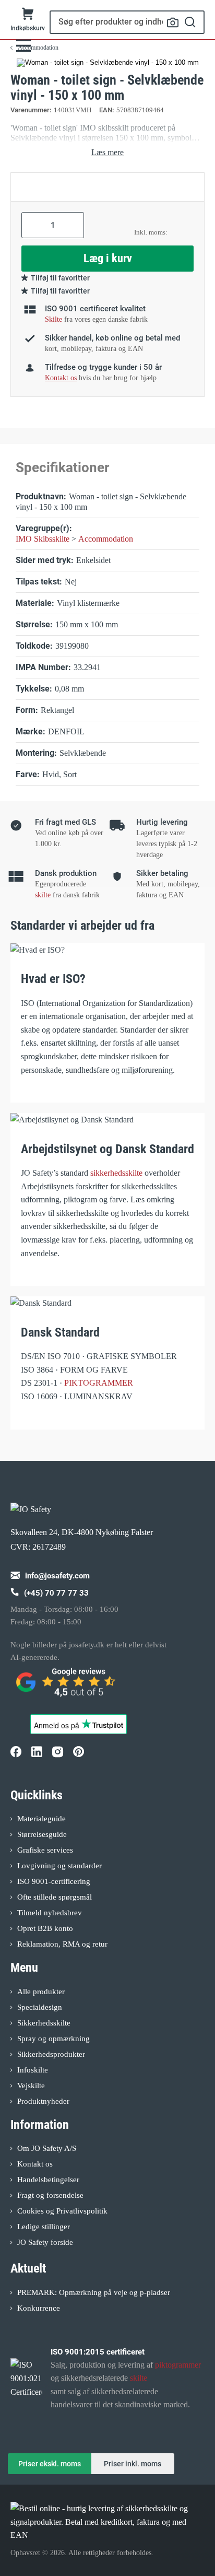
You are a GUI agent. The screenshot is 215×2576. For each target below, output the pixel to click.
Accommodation (106, 539)
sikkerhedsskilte (116, 1173)
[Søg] (190, 22)
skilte (43, 895)
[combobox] (127, 22)
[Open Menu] (23, 46)
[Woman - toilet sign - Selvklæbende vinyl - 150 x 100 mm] (108, 63)
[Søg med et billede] (173, 22)
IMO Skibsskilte (43, 539)
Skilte (53, 319)
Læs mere (107, 152)
